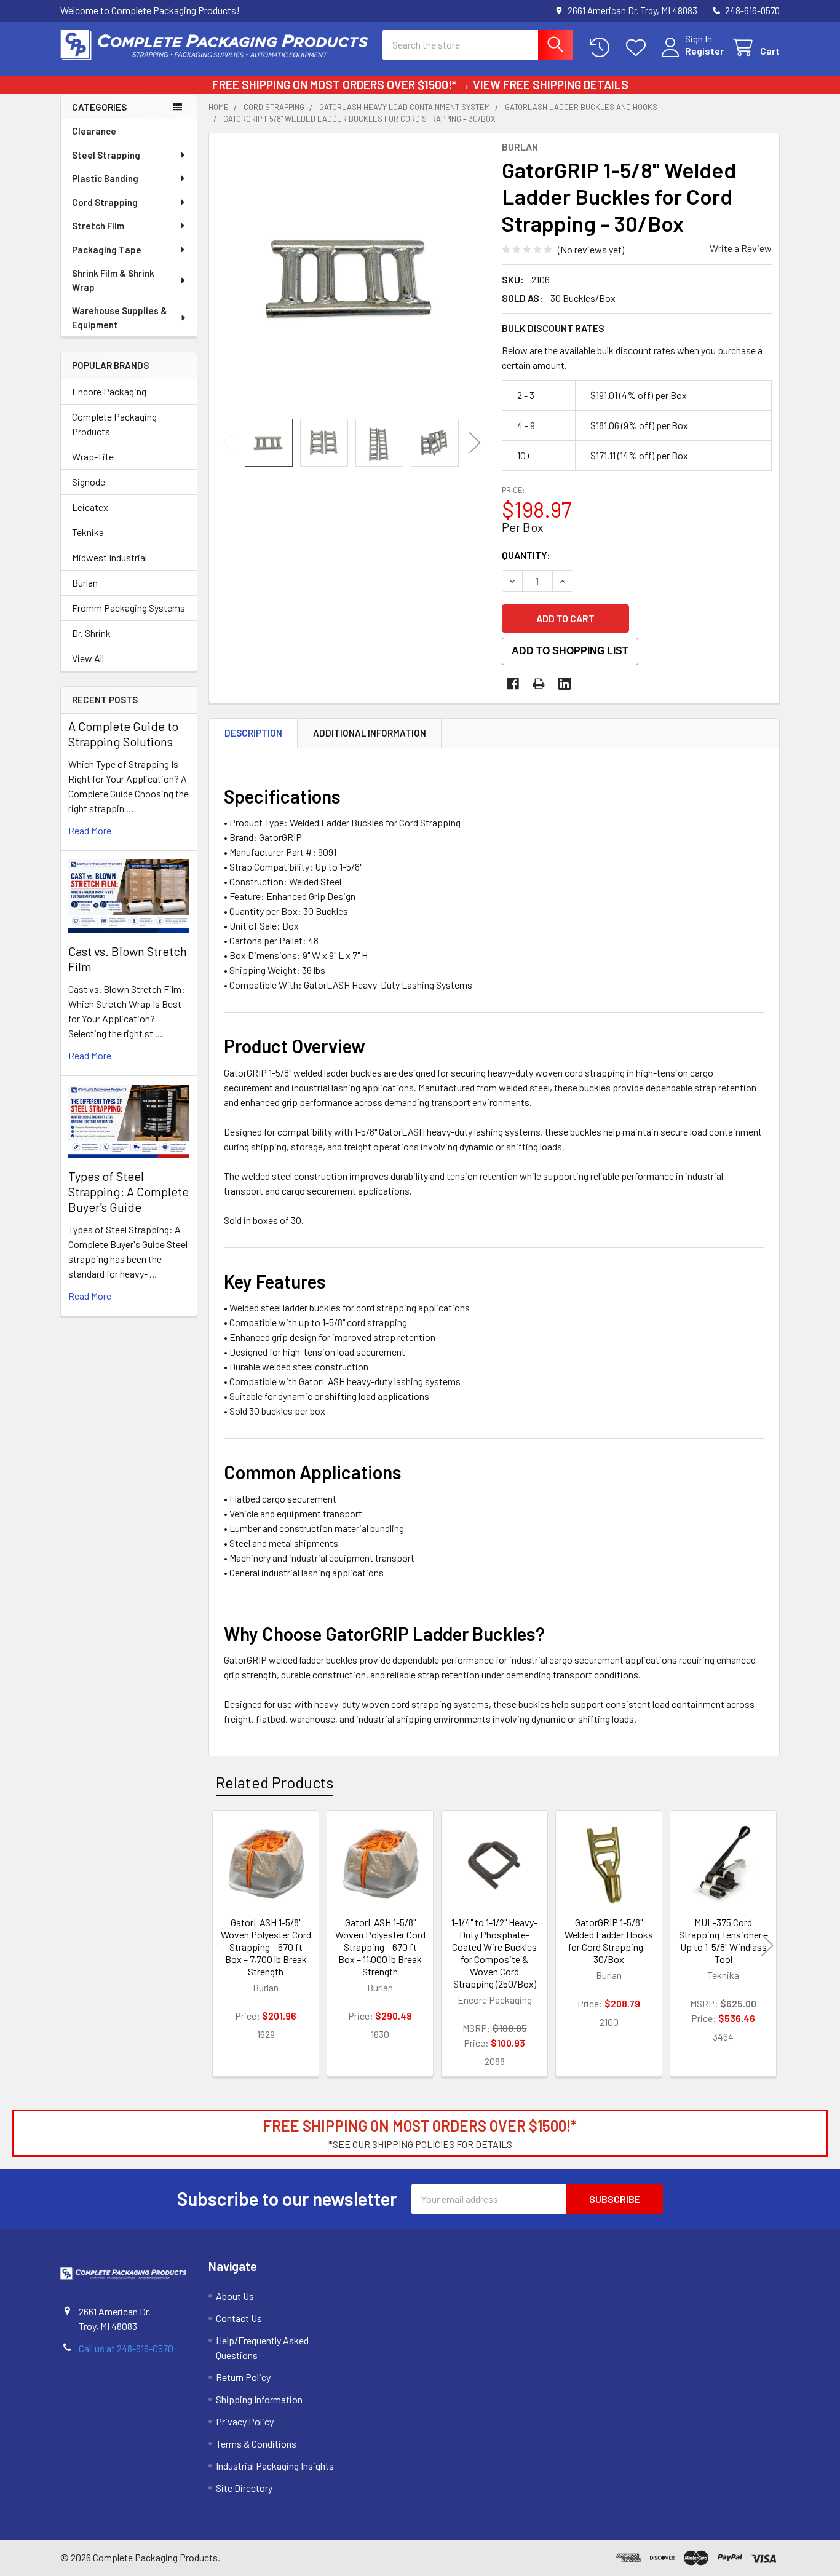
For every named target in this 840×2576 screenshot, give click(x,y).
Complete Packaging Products (114, 424)
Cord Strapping (105, 202)
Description (253, 733)
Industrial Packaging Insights (275, 2466)
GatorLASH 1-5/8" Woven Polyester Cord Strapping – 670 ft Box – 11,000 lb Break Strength (380, 1947)
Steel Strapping (106, 155)
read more (90, 830)
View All (88, 658)
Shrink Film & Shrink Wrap (113, 280)
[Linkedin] (565, 684)
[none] (352, 276)
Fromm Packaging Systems (129, 608)
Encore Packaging (109, 391)
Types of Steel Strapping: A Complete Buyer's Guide (129, 1191)
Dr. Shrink (91, 633)
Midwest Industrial (109, 557)
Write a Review (741, 248)
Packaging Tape (107, 250)
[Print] (539, 684)
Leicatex (90, 507)
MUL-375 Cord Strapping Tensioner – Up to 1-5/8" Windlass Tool (723, 1941)
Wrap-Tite (93, 456)
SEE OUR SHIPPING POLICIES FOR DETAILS (422, 2144)
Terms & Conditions (256, 2444)
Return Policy (243, 2377)
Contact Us (239, 2318)
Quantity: (526, 555)
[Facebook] (513, 684)
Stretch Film (98, 226)
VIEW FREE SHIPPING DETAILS (551, 85)
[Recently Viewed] (602, 48)
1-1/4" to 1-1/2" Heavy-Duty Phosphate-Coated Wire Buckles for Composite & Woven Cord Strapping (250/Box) (494, 1953)
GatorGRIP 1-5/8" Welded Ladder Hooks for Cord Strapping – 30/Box (609, 1941)
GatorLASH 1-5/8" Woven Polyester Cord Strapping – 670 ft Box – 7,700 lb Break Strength (266, 1947)
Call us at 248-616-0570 (126, 2348)
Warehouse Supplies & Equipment (120, 318)
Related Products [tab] (275, 1782)
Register (704, 51)
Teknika (88, 532)
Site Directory (244, 2488)
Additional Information (370, 733)
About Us (235, 2296)
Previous (229, 442)
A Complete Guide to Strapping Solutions (123, 734)
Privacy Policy (245, 2421)
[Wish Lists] (639, 48)
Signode (89, 482)
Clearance (94, 131)
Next (475, 442)
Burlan (85, 583)
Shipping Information (259, 2399)
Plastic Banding (105, 178)
